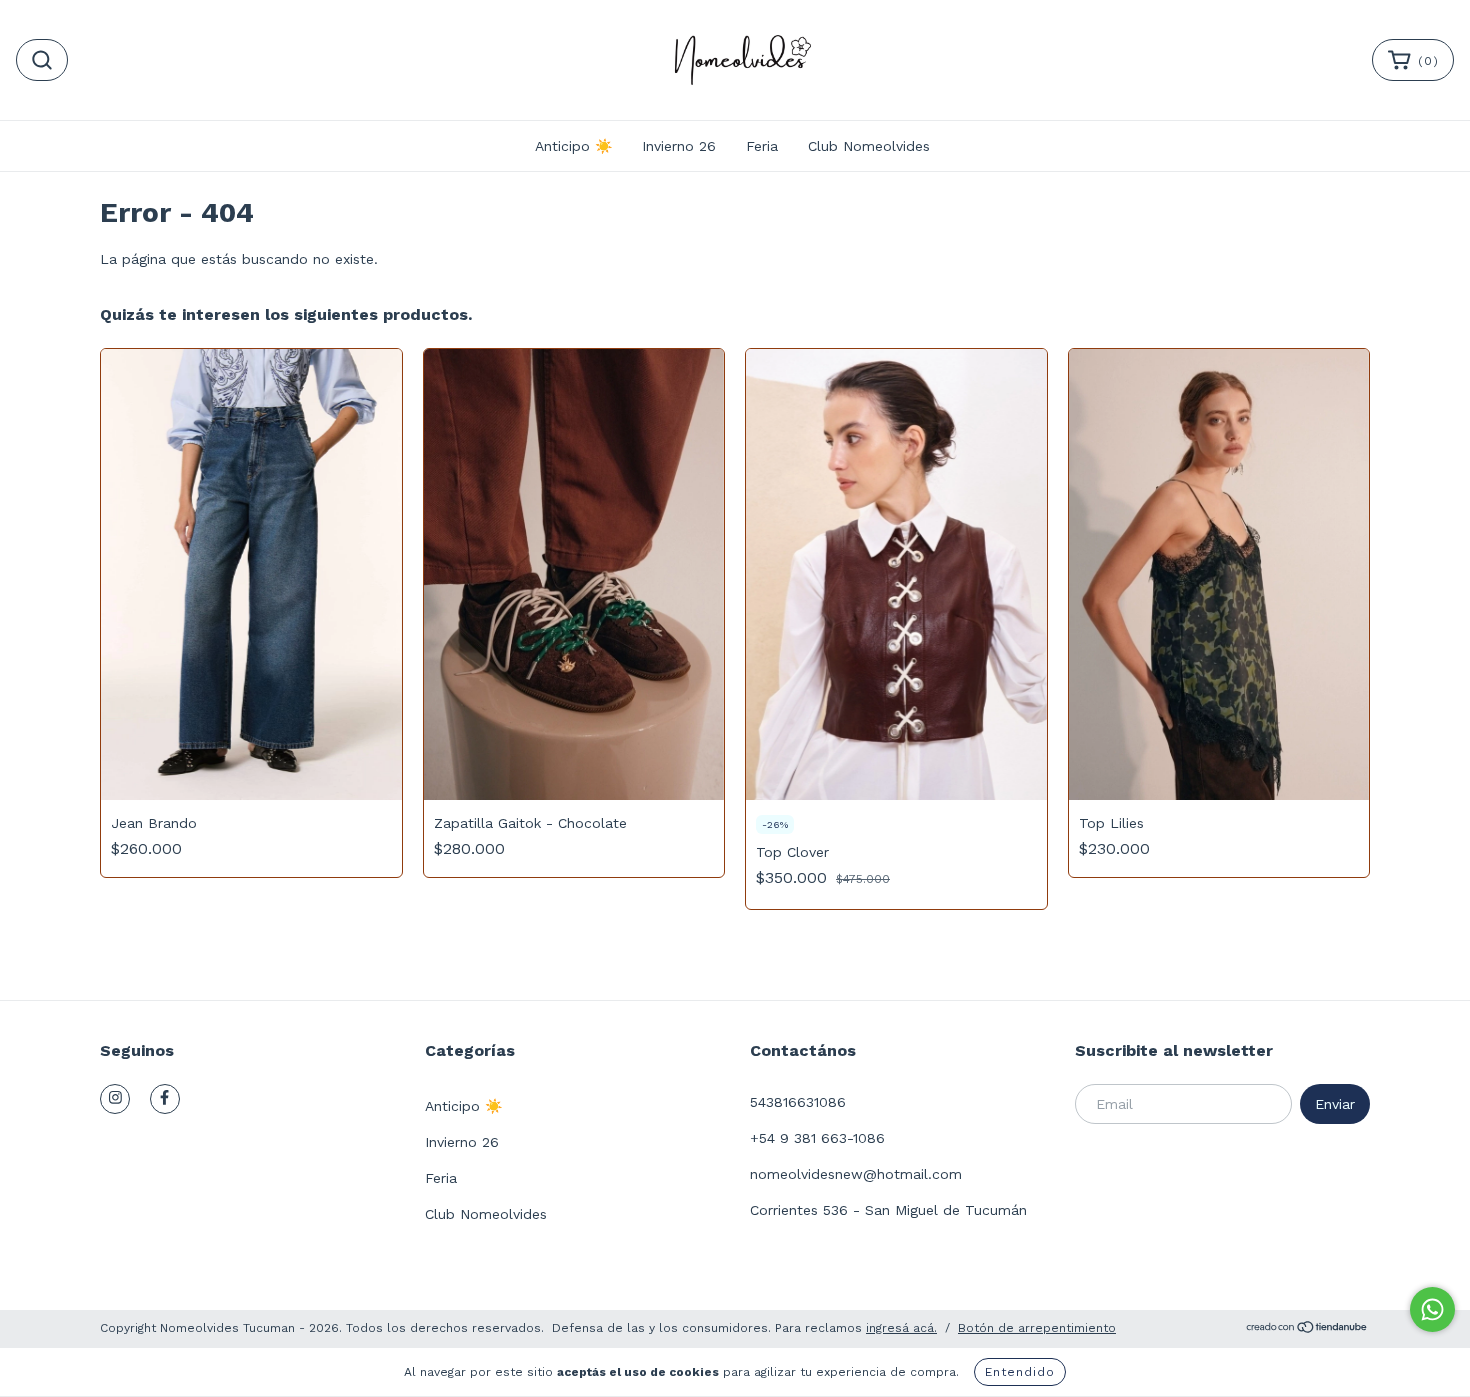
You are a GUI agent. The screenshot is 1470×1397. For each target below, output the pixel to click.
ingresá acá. (901, 1328)
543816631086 (798, 1102)
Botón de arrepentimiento (1037, 1328)
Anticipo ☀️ (573, 146)
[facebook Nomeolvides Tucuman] (165, 1099)
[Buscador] (42, 60)
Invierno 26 (679, 146)
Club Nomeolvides (869, 146)
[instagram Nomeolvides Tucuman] (115, 1099)
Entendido (1020, 1372)
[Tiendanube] (1307, 1330)
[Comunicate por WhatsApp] (1432, 1309)
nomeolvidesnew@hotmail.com (856, 1174)
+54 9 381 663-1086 (817, 1138)
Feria (762, 146)
